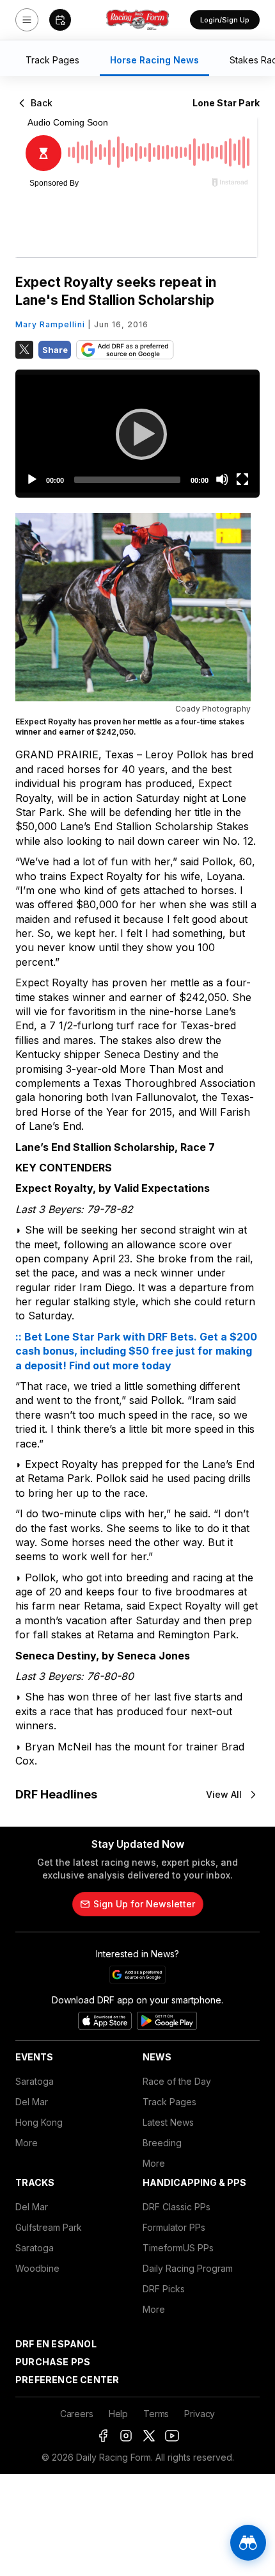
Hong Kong (39, 2122)
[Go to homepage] (137, 20)
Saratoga (35, 2081)
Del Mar (32, 2102)
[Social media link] (103, 2436)
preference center (67, 2380)
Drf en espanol (56, 2344)
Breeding (162, 2143)
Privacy (200, 2414)
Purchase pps (53, 2362)
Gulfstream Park (49, 2227)
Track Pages (169, 2102)
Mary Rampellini (50, 324)
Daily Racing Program (188, 2268)
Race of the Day (177, 2081)
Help (118, 2414)
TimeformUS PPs (178, 2248)
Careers (77, 2414)
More (27, 2143)
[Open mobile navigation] (27, 20)
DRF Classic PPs (177, 2207)
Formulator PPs (174, 2227)
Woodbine (37, 2268)
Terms (156, 2414)
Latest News (168, 2122)
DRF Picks (164, 2289)
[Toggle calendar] (60, 20)
